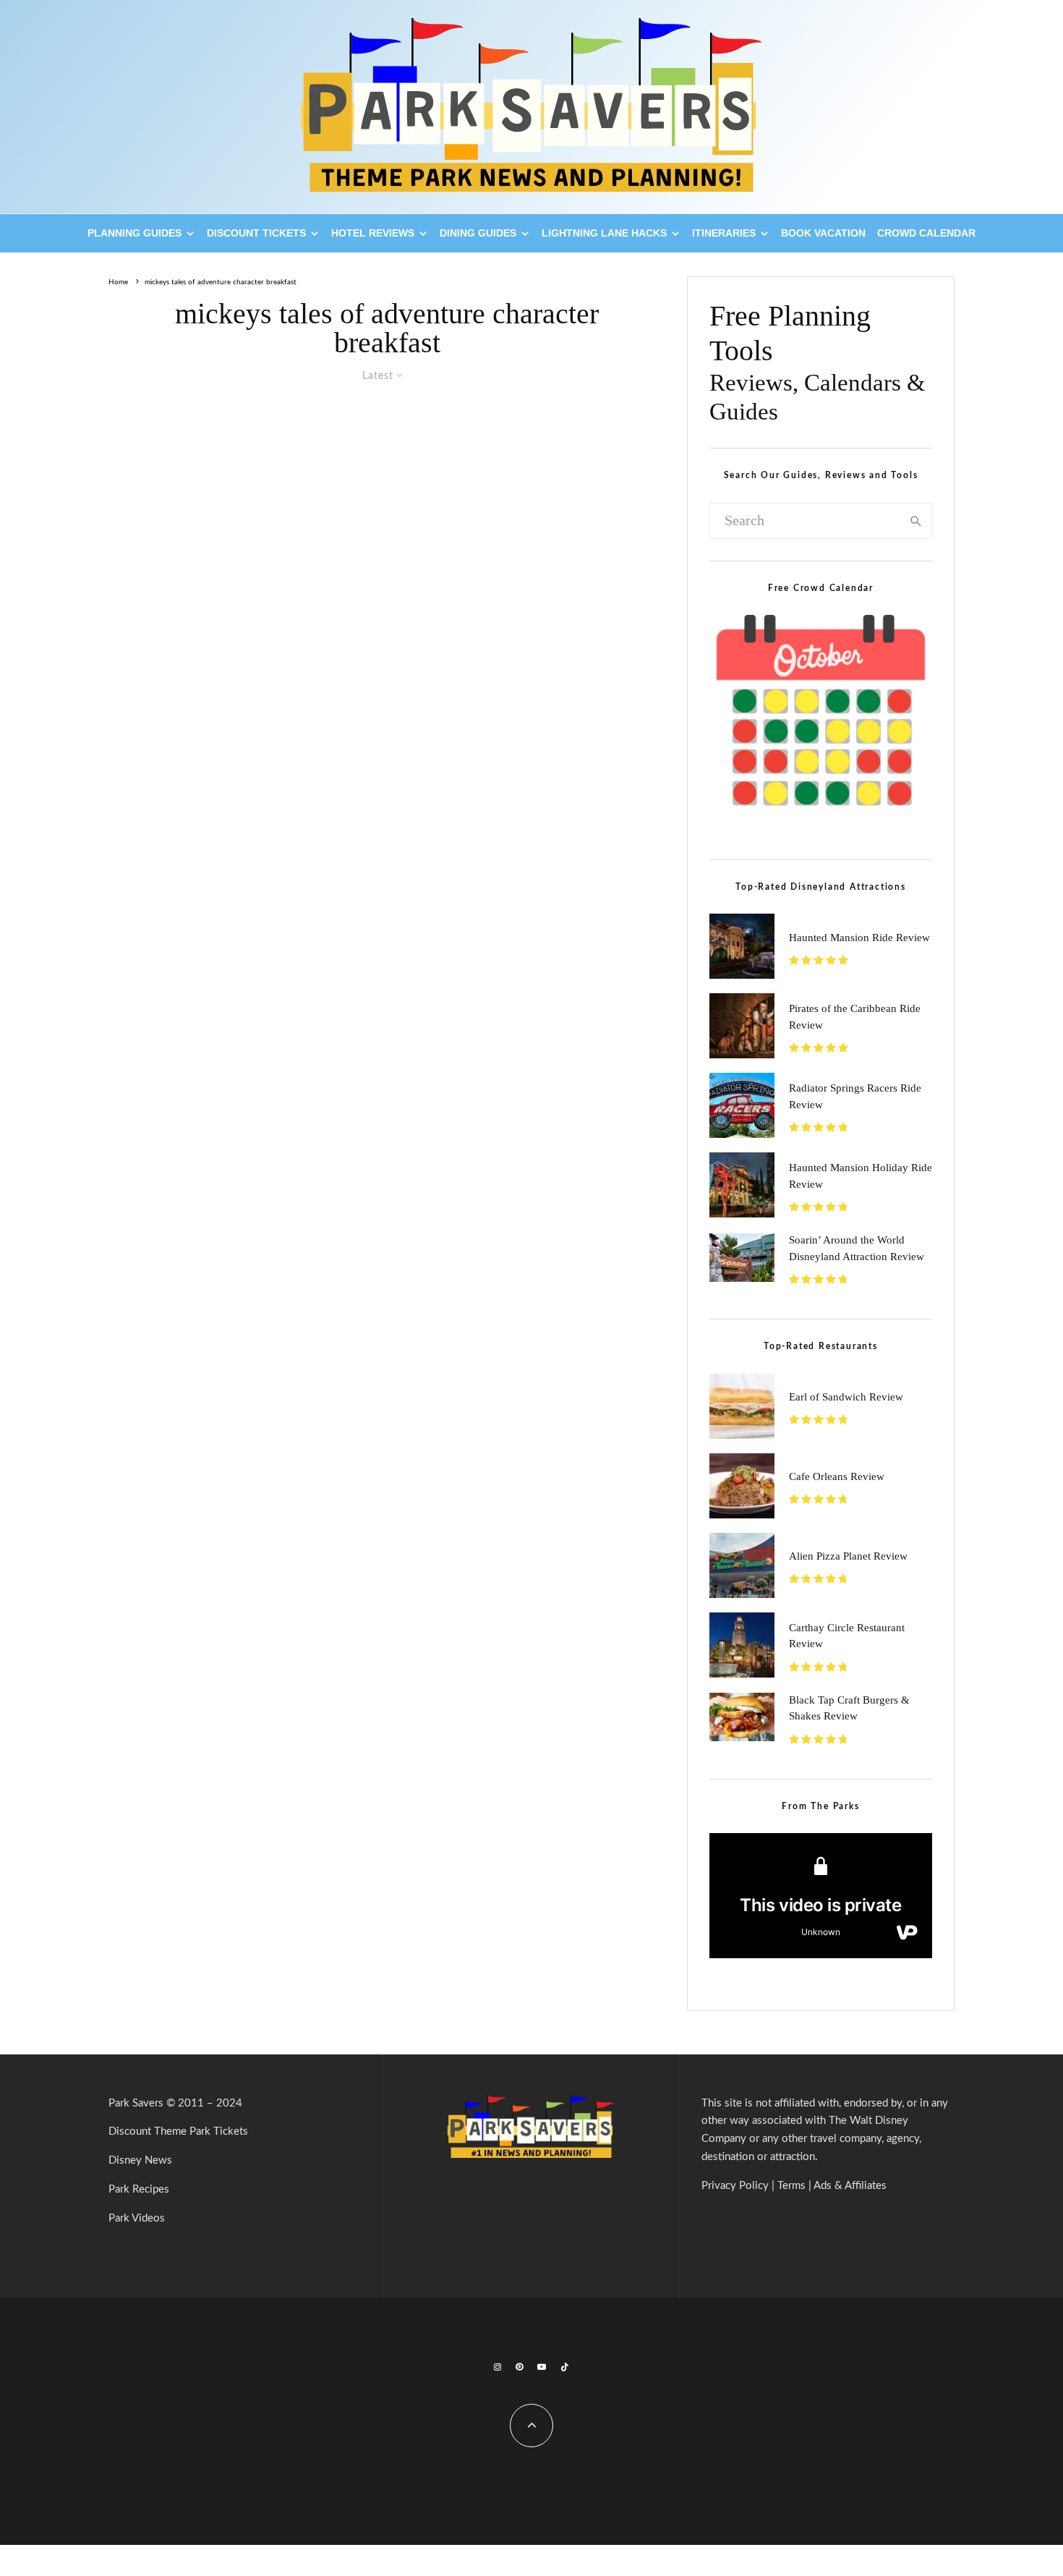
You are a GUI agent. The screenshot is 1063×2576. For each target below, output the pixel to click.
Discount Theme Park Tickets (178, 2131)
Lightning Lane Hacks (604, 233)
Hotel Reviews (373, 233)
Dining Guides (478, 233)
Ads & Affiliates (850, 2186)
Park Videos (137, 2218)
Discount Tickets (256, 233)
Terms (791, 2186)
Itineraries (724, 233)
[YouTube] (542, 2367)
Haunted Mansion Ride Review (859, 938)
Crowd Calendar (926, 233)
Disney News (140, 2160)
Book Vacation (823, 233)
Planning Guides (135, 233)
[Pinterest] (519, 2367)
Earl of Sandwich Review (846, 1397)
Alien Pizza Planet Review (848, 1556)
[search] (916, 521)
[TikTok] (565, 2367)
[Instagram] (498, 2367)
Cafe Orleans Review (837, 1476)
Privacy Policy (735, 2186)
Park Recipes (139, 2189)
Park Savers (136, 2103)
